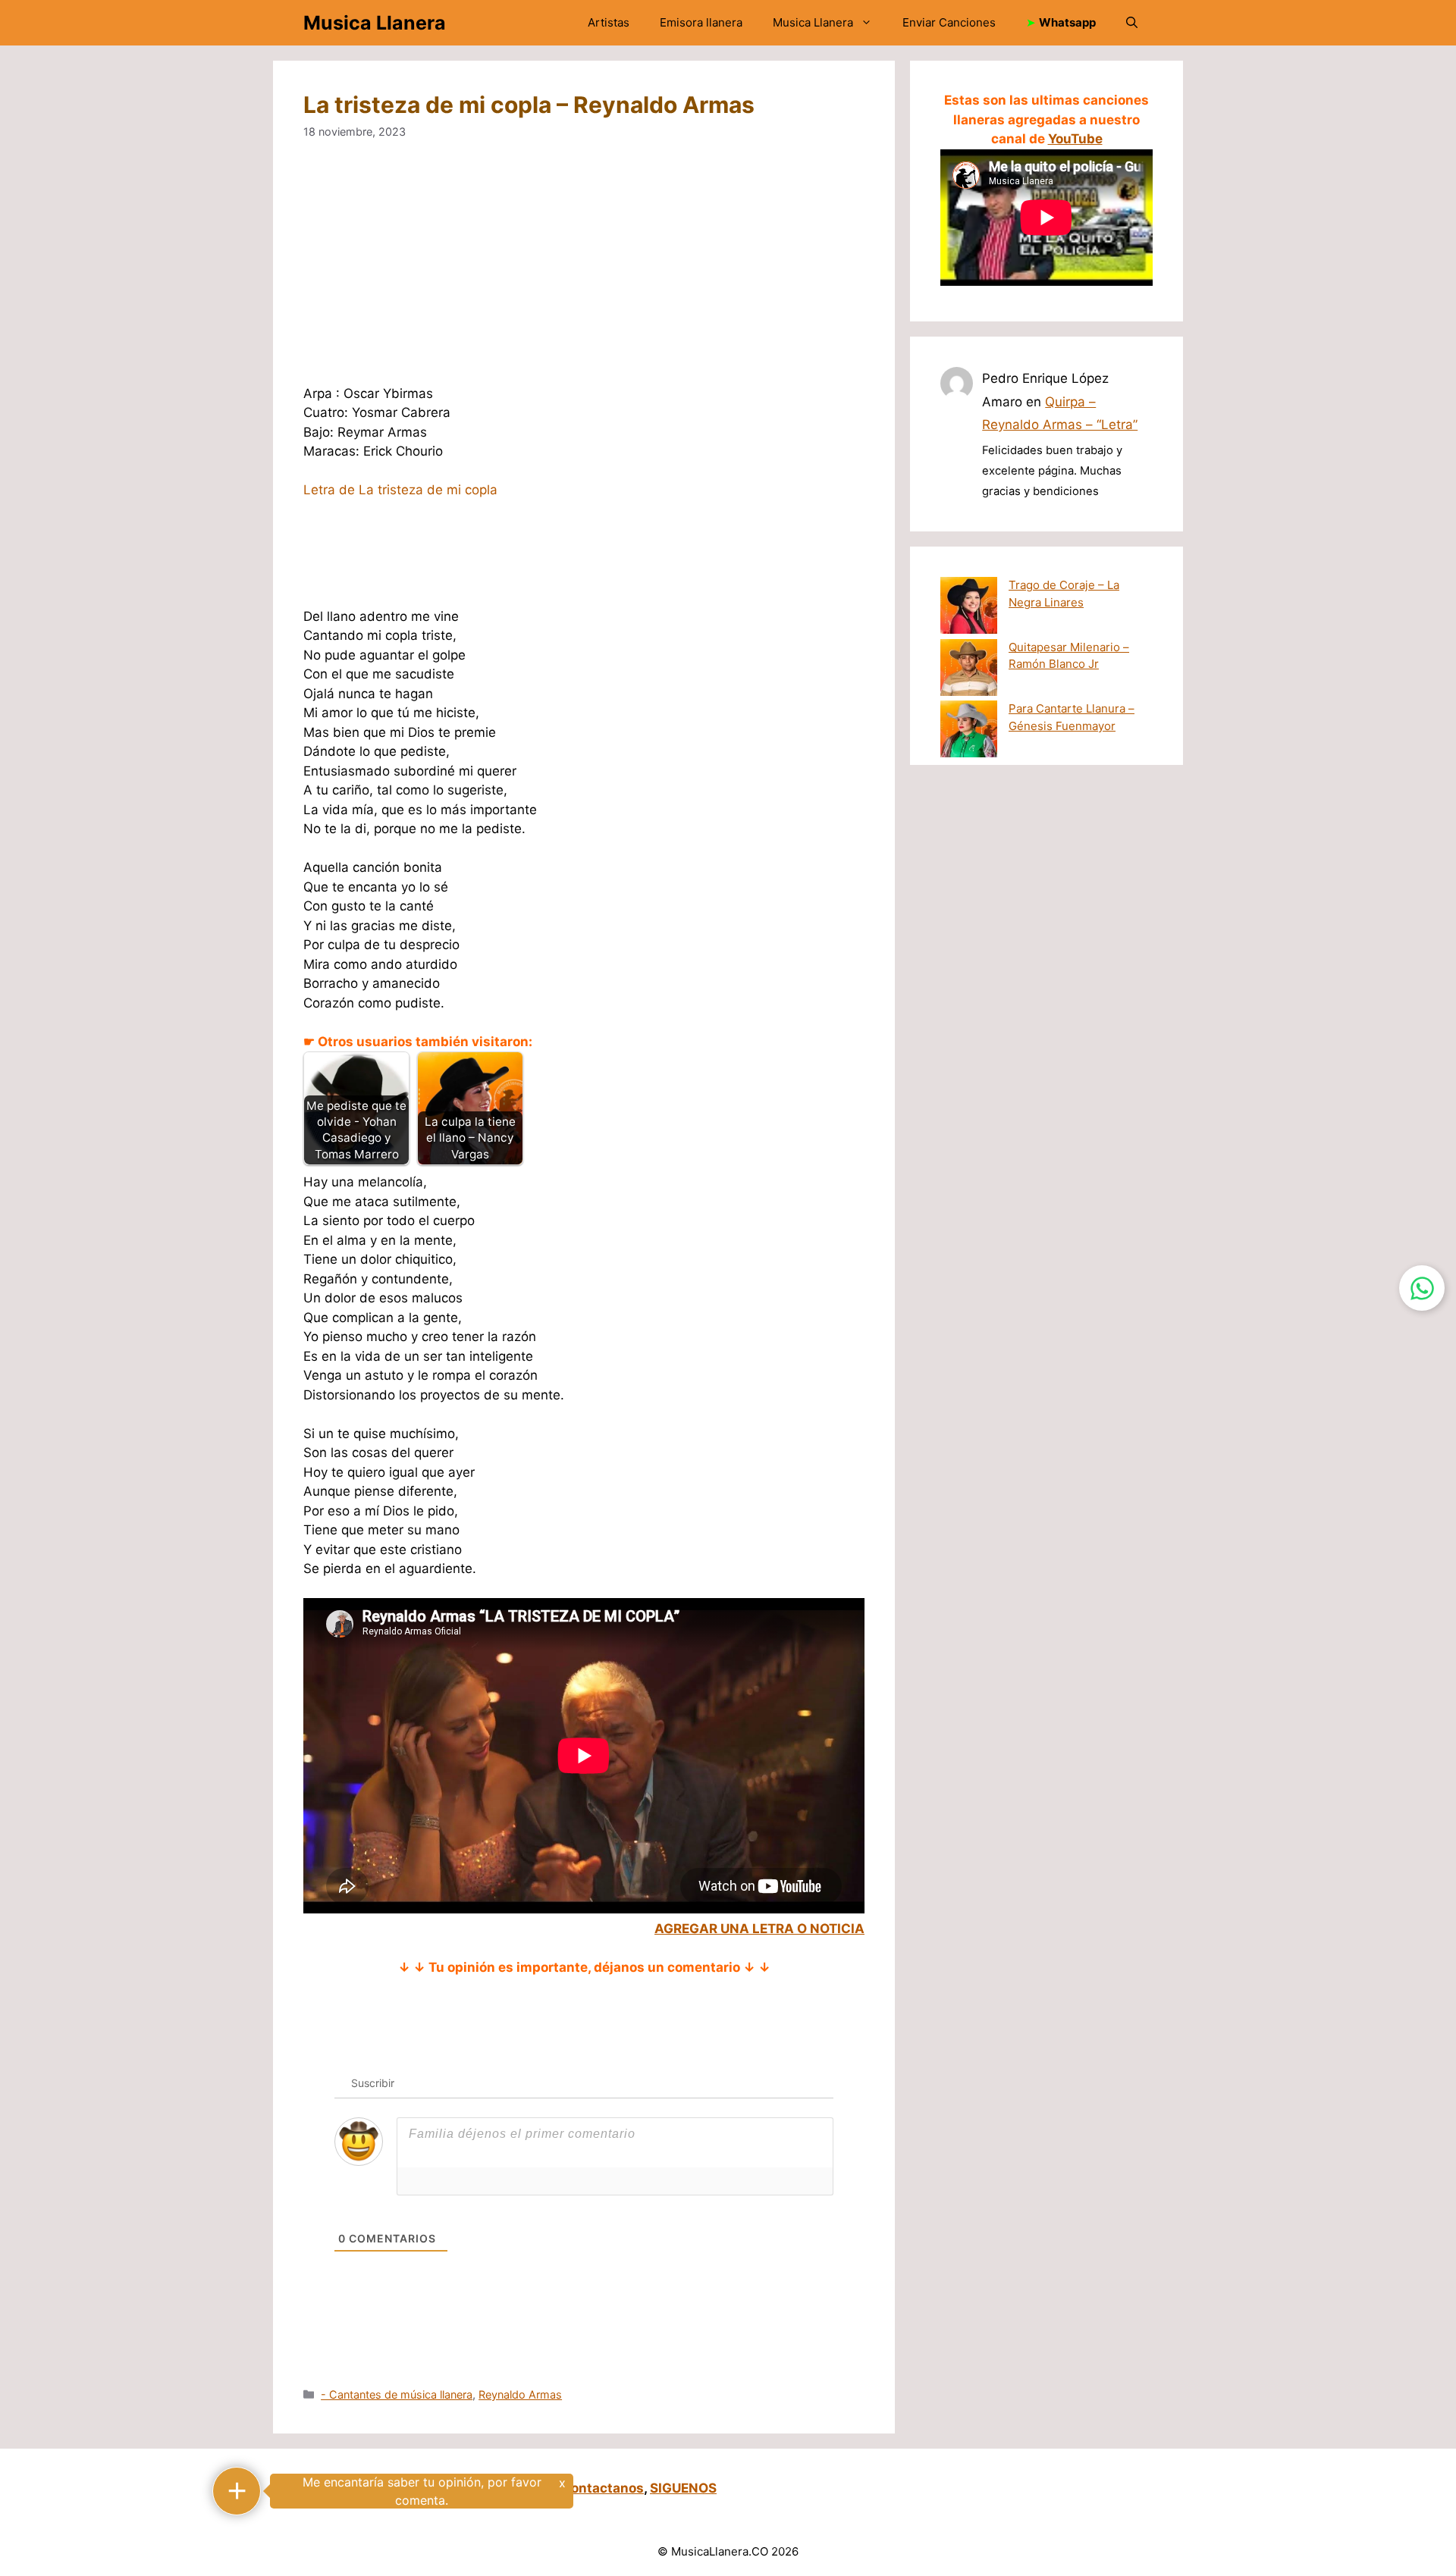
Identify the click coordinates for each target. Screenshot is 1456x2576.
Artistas (609, 22)
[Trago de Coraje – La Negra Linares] (969, 608)
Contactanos (602, 2488)
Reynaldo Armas (520, 2394)
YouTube (1075, 139)
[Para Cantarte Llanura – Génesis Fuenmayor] (969, 732)
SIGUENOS (683, 2488)
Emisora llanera (701, 22)
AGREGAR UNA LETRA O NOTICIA (759, 1929)
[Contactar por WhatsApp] (1422, 1288)
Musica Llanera (375, 23)
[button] (1132, 23)
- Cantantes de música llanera (397, 2394)
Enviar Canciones (949, 22)
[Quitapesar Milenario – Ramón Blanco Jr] (969, 670)
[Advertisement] (758, 272)
